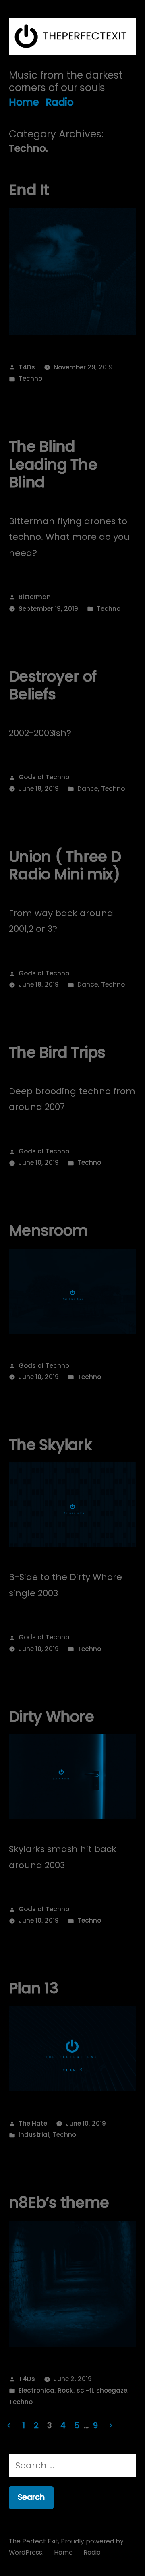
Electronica (36, 2390)
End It (29, 190)
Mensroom (48, 1230)
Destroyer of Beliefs (53, 685)
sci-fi (85, 2390)
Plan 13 (33, 1988)
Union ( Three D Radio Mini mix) (65, 866)
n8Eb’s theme (59, 2203)
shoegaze (112, 2390)
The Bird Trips (57, 1052)
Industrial (34, 2135)
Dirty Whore (51, 1717)
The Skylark (50, 1445)
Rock (65, 2390)
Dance (88, 789)
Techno (30, 379)
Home (24, 102)
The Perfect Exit (33, 2541)
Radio (60, 102)
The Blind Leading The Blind (53, 464)
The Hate (33, 2123)
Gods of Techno (44, 777)
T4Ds (27, 367)
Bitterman (35, 597)
